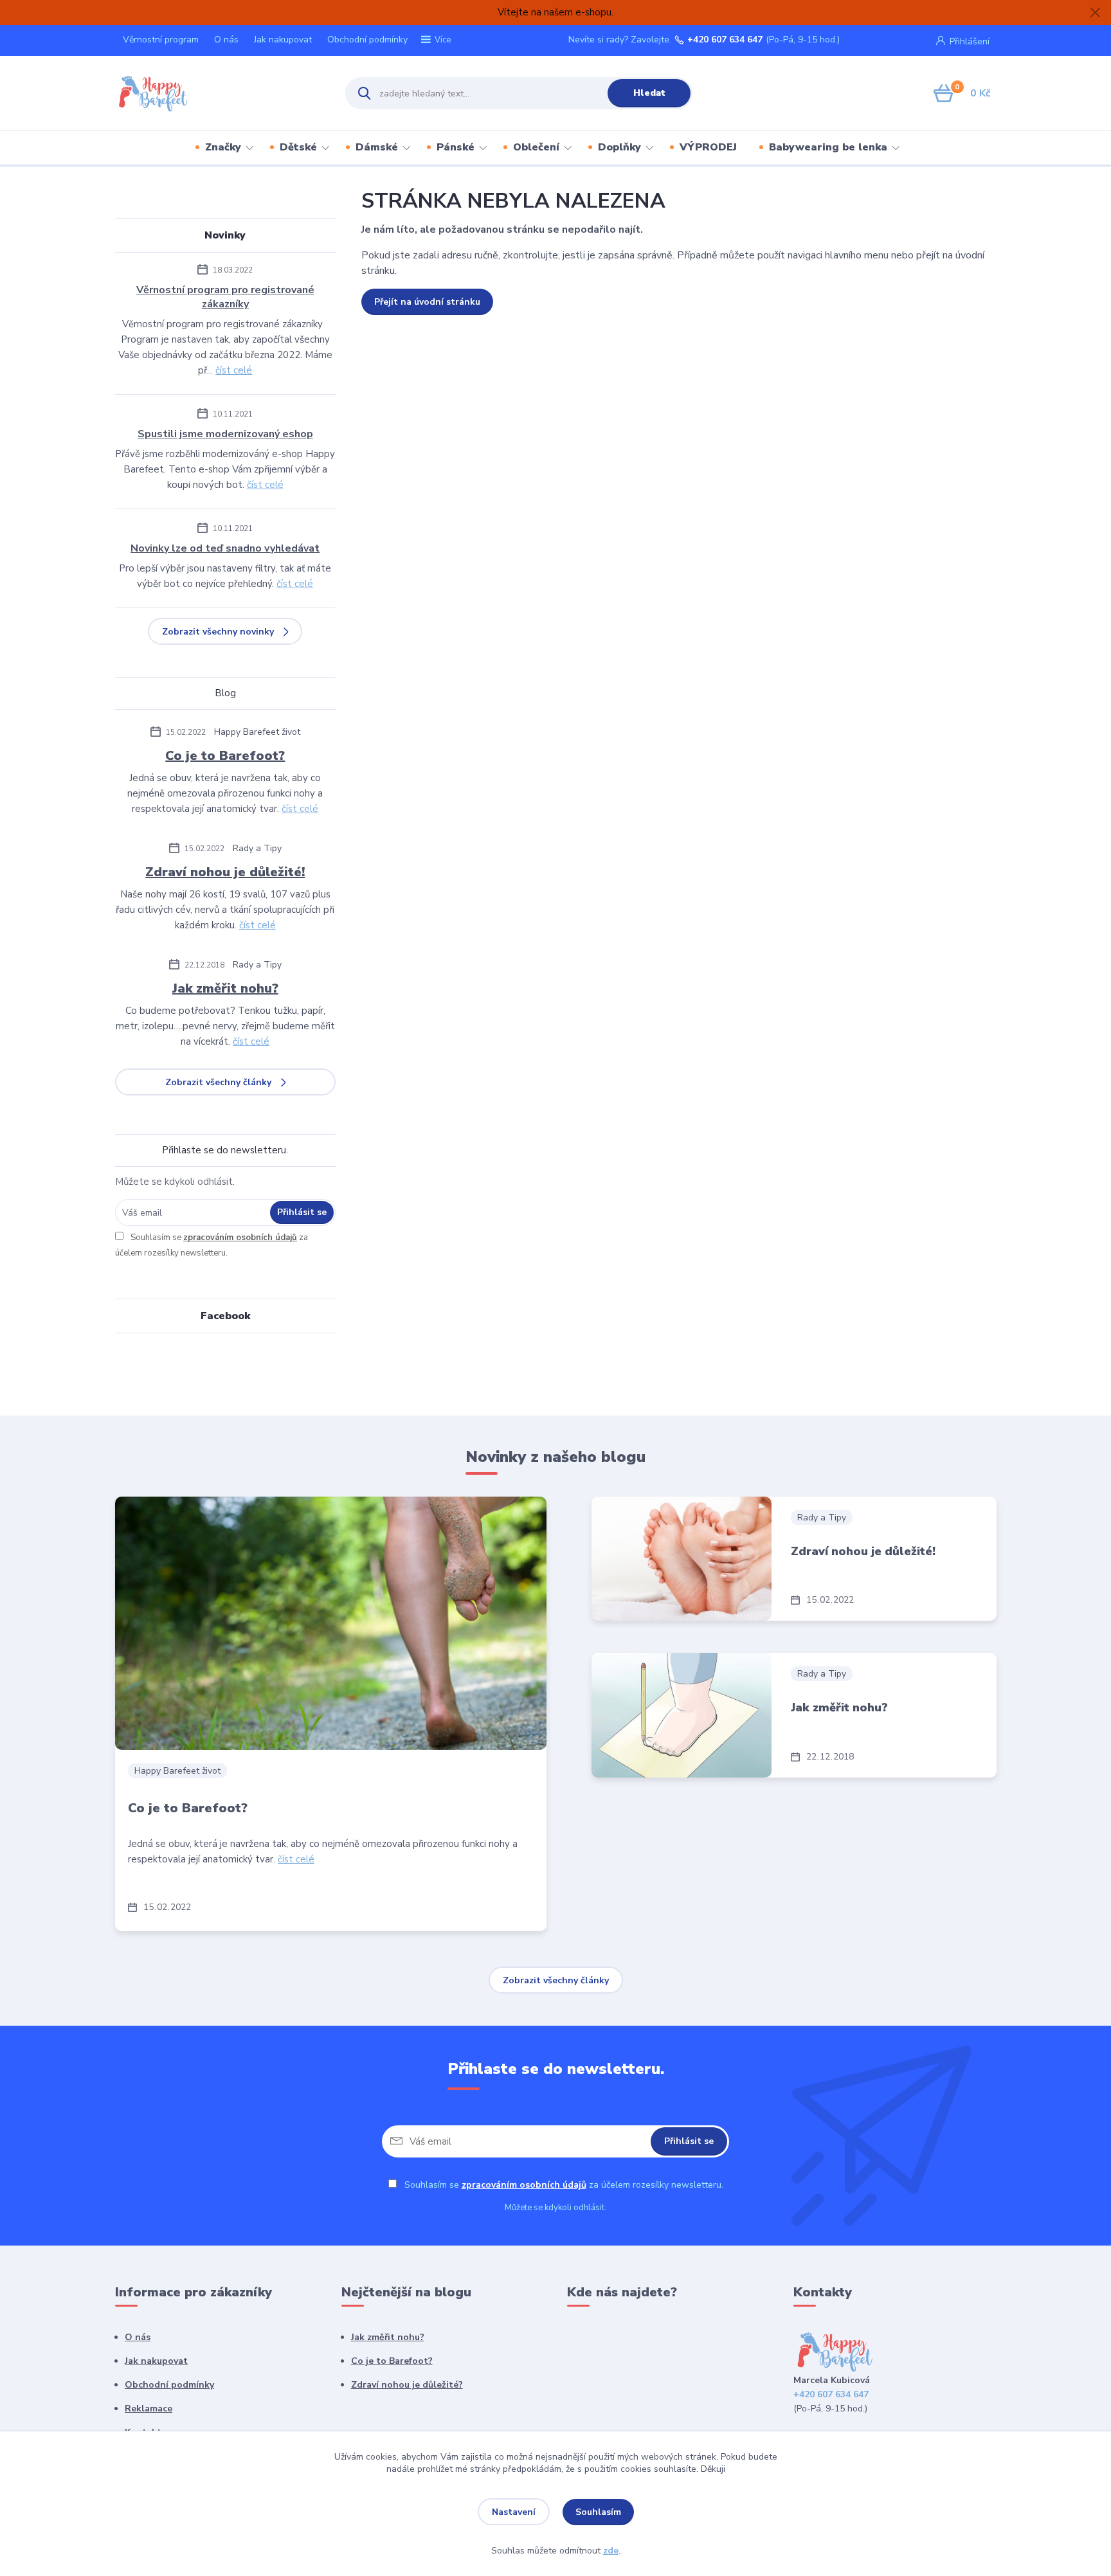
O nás (226, 40)
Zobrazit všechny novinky (218, 632)
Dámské (377, 147)
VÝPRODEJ (708, 147)
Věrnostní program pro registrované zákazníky (225, 297)
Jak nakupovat (283, 40)
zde (611, 2551)
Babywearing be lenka (828, 147)
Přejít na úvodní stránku (427, 302)
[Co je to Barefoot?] (331, 1623)
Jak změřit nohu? (225, 988)
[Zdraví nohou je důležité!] (682, 1559)
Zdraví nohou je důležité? (407, 2385)
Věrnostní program (161, 40)
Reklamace (149, 2409)
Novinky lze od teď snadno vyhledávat (225, 548)
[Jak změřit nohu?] (682, 1716)
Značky (223, 147)
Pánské (456, 147)
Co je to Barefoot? (225, 756)
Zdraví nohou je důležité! (225, 872)
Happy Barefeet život (257, 732)
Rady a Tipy (257, 848)
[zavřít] (1095, 13)
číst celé (234, 370)
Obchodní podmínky (367, 40)
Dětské (298, 147)
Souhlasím (598, 2512)
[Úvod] (219, 93)
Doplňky (619, 147)
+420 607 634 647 (725, 40)
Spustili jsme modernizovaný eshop (225, 434)
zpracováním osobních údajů (240, 1238)
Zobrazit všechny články (218, 1082)
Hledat (649, 93)
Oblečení (536, 147)
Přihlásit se (302, 1212)
